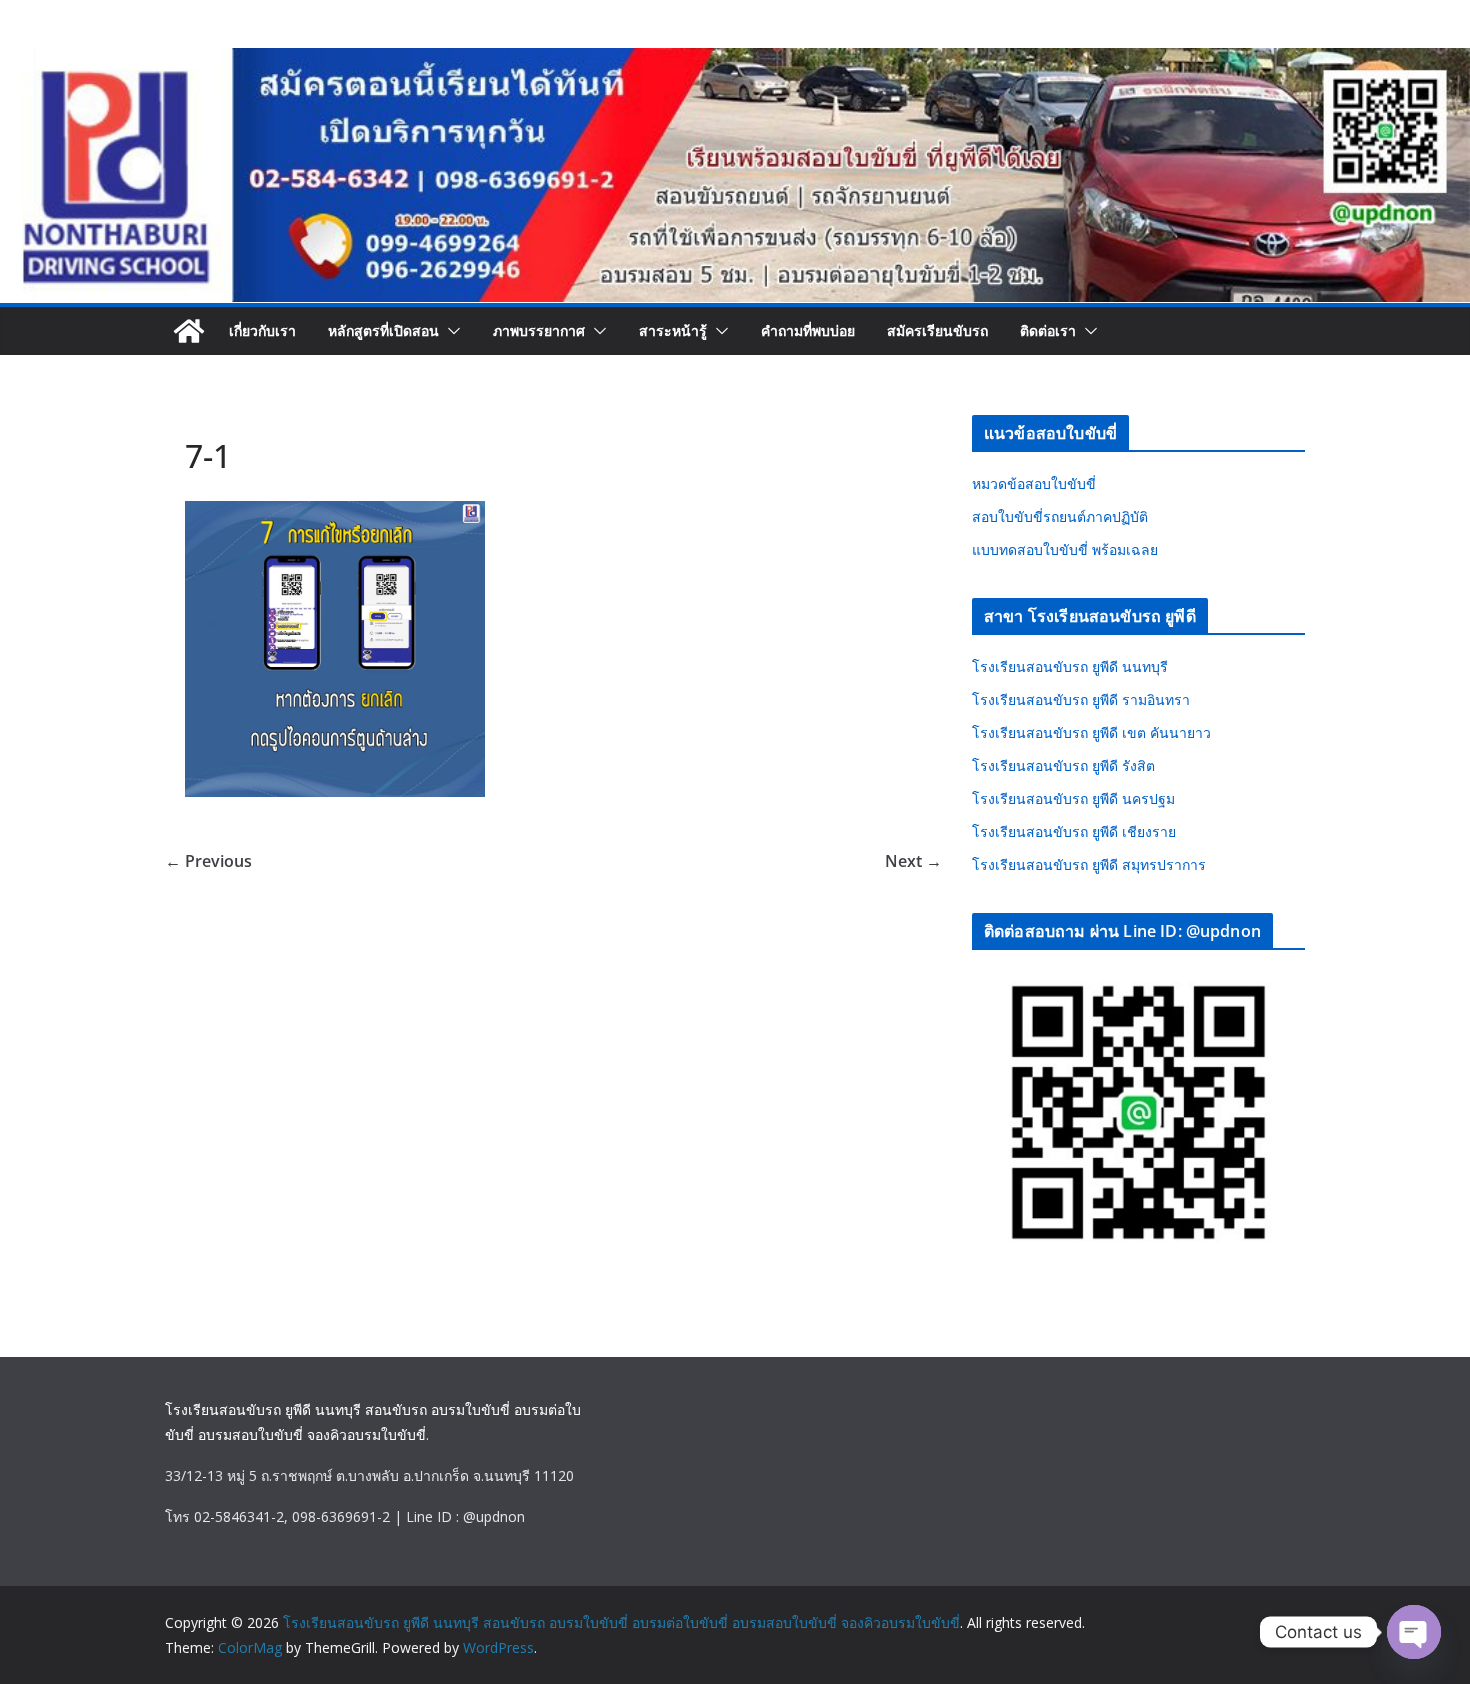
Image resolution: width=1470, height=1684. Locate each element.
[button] (450, 331)
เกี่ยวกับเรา (262, 330)
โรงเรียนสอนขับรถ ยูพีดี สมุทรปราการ (1089, 864)
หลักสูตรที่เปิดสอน (383, 330)
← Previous (208, 861)
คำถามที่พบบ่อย (808, 330)
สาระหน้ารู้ (673, 330)
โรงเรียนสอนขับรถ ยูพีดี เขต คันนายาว (1091, 732)
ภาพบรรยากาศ (539, 330)
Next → (913, 861)
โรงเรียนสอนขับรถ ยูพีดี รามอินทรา (1081, 699)
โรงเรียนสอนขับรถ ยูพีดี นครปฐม (1073, 798)
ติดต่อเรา (1048, 330)
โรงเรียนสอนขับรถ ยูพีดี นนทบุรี (1070, 666)
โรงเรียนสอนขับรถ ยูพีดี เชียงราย (1074, 831)
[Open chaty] (1414, 1632)
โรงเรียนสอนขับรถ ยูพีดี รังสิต (1063, 765)
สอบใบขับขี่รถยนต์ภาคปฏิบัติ (1060, 516)
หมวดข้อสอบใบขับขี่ (1034, 483)
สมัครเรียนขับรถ (937, 330)
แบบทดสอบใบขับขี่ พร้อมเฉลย (1065, 549)
